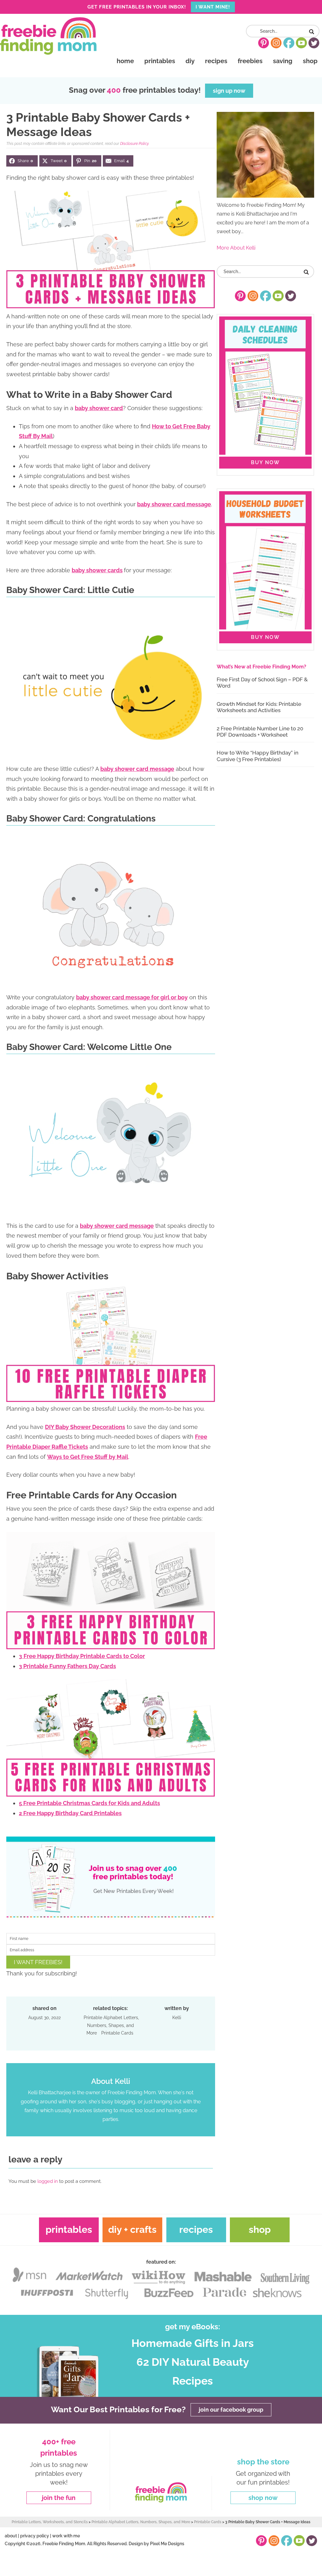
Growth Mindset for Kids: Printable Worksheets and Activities (259, 707)
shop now (263, 2498)
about (11, 2536)
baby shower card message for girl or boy (132, 997)
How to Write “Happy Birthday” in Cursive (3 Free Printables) (258, 756)
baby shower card (99, 408)
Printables (69, 2230)
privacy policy (35, 2536)
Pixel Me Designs (167, 2543)
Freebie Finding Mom (48, 36)
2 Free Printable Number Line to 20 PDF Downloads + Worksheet (260, 732)
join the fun (59, 2498)
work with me (66, 2536)
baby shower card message (174, 504)
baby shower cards (97, 570)
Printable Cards (117, 2033)
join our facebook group (231, 2410)
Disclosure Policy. (135, 144)
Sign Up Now (229, 91)
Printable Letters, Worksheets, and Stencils (50, 2522)
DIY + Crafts (132, 2230)
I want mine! (213, 7)
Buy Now (265, 462)
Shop (260, 2230)
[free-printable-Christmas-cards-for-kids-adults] (111, 1793)
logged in (48, 2181)
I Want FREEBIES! (38, 1962)
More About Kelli (236, 248)
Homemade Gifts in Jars (193, 2343)
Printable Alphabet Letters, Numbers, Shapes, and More (111, 2025)
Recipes (196, 2230)
